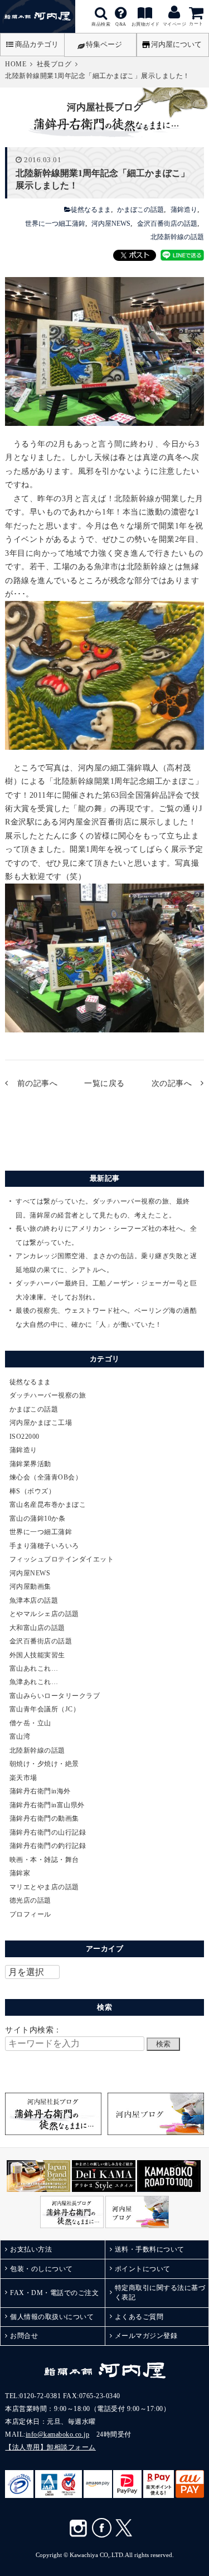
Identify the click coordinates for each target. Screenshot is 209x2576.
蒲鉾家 (20, 1873)
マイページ (175, 24)
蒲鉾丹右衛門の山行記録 (48, 1832)
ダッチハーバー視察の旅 (48, 1395)
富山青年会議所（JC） (45, 1709)
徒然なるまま (91, 210)
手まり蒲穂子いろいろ (44, 1546)
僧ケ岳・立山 (30, 1723)
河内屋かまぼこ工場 (41, 1423)
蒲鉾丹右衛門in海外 (40, 1791)
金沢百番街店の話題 (167, 224)
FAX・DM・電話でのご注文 (54, 2293)
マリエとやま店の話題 (44, 1887)
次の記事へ (172, 1083)
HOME (16, 64)
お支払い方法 (31, 2249)
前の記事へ (37, 1083)
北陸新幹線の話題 (177, 237)
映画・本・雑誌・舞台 (44, 1860)
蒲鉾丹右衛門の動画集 (44, 1818)
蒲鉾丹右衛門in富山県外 (47, 1805)
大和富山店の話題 (37, 1628)
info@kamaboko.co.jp (58, 2434)
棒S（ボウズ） (33, 1491)
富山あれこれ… (34, 1668)
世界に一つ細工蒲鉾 (55, 224)
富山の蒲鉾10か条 (38, 1519)
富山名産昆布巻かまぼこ (48, 1505)
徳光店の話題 (30, 1900)
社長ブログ (54, 64)
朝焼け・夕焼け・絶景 (44, 1764)
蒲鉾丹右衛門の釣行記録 (48, 1846)
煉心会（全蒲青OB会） (46, 1477)
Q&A (121, 13)
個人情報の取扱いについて (52, 2317)
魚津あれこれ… (34, 1682)
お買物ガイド (146, 13)
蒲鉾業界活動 (30, 1464)
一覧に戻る (104, 1083)
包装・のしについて (42, 2269)
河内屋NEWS (111, 224)
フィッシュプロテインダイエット (62, 1559)
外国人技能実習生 (37, 1655)
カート (196, 24)
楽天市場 (23, 1778)
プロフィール (30, 1914)
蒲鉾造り (184, 210)
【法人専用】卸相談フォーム (50, 2447)
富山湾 (20, 1736)
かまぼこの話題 (140, 210)
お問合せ (24, 2336)
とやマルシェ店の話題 (44, 1614)
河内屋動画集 (30, 1587)
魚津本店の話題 (34, 1600)
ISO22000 (25, 1437)
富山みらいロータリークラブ (55, 1696)
